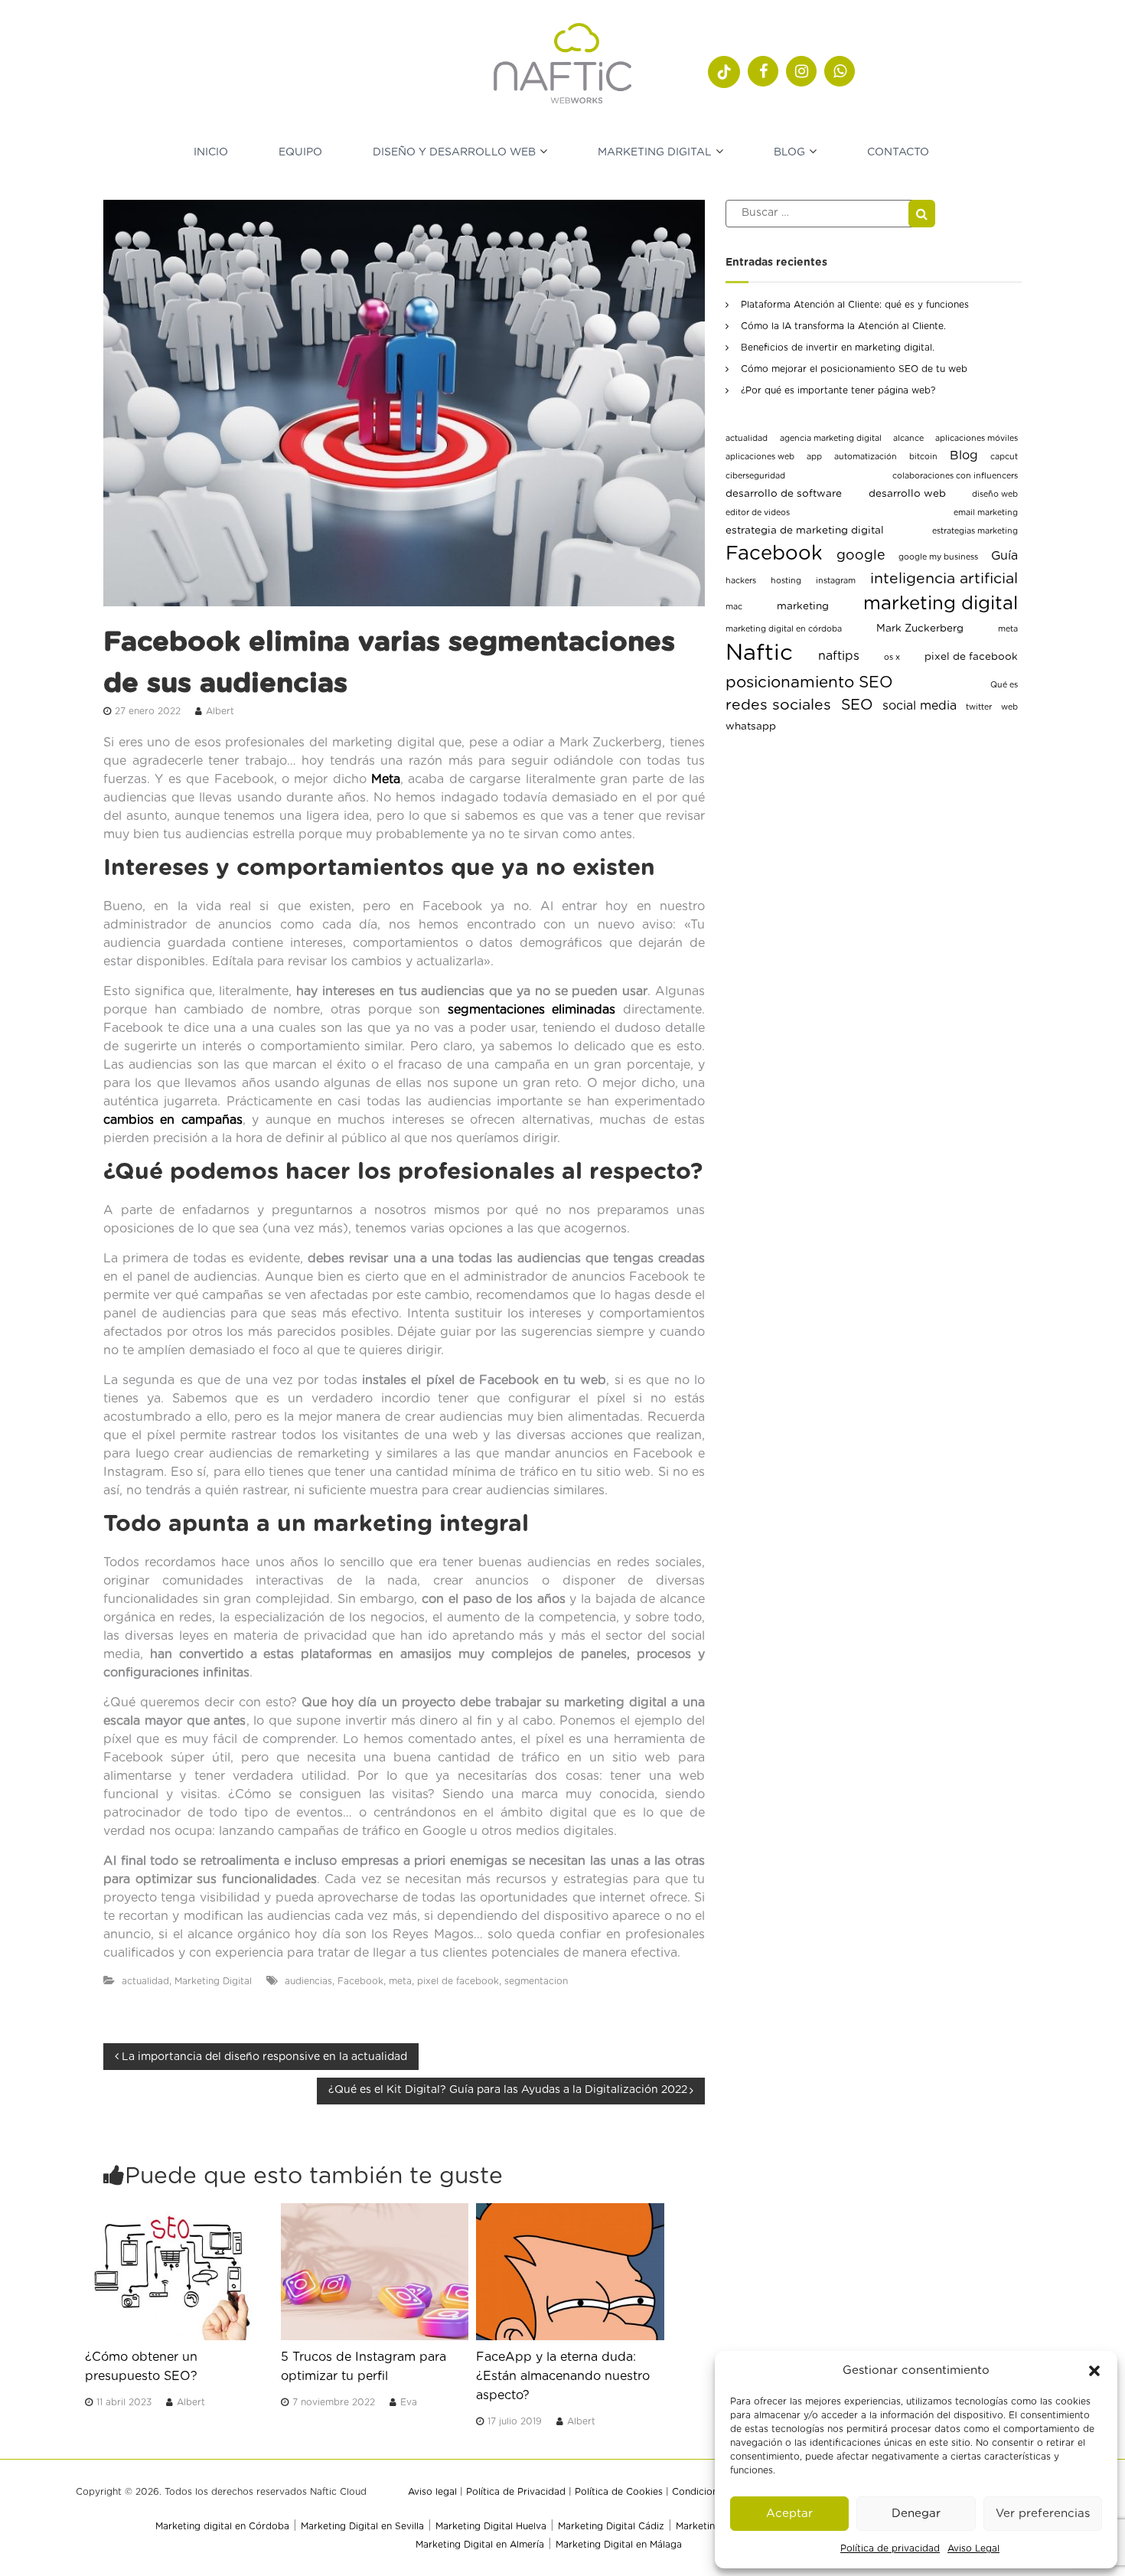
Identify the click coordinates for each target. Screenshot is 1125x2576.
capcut (1004, 457)
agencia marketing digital (831, 438)
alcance (908, 438)
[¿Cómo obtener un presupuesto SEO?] (179, 2271)
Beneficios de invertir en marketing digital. (838, 348)
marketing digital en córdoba (784, 629)
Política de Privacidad (516, 2492)
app (814, 457)
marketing (803, 606)
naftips (839, 656)
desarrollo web (907, 494)
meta (400, 1981)
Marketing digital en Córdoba (222, 2526)
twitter (979, 707)
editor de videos (758, 513)
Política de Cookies (619, 2492)
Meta (386, 779)
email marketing (986, 513)
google (861, 556)
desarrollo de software (784, 494)
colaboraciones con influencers (955, 476)
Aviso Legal (973, 2548)
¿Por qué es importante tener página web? (838, 390)
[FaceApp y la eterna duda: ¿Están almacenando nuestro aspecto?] (570, 2271)
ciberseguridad (755, 476)
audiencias (308, 1981)
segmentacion (536, 1981)
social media (920, 706)
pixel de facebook (458, 1981)
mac (734, 607)
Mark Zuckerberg (920, 628)
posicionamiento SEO (809, 682)
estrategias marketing (975, 531)
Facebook (360, 1981)
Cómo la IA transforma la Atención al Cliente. (843, 326)
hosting (786, 581)
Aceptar (789, 2514)
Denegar (916, 2514)
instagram (836, 581)
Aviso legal (432, 2492)
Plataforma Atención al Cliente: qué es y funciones (855, 305)
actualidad (145, 1981)
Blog (789, 152)
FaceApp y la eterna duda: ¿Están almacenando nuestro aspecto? (563, 2376)
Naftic (759, 653)
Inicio (211, 152)
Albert (220, 711)
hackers (741, 581)
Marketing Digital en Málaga (619, 2545)
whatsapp (751, 726)
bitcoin (923, 457)
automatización (866, 457)
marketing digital (941, 604)
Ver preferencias (1043, 2514)
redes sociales (778, 705)
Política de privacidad (890, 2548)
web (1009, 707)
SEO (857, 705)
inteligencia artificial (944, 579)
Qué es (1004, 685)
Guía (1004, 556)
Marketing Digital (655, 152)
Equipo (300, 152)
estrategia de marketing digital (805, 531)
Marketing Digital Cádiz (611, 2526)
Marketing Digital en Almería (480, 2545)
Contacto (898, 152)
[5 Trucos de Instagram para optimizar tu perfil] (375, 2271)
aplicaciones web (760, 457)
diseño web (995, 494)
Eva (409, 2402)
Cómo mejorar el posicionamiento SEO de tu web (854, 369)
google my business (938, 557)
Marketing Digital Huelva (491, 2526)
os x (892, 657)
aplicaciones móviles (977, 438)
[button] (1094, 2371)
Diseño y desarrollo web (454, 152)
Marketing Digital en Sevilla (362, 2526)
